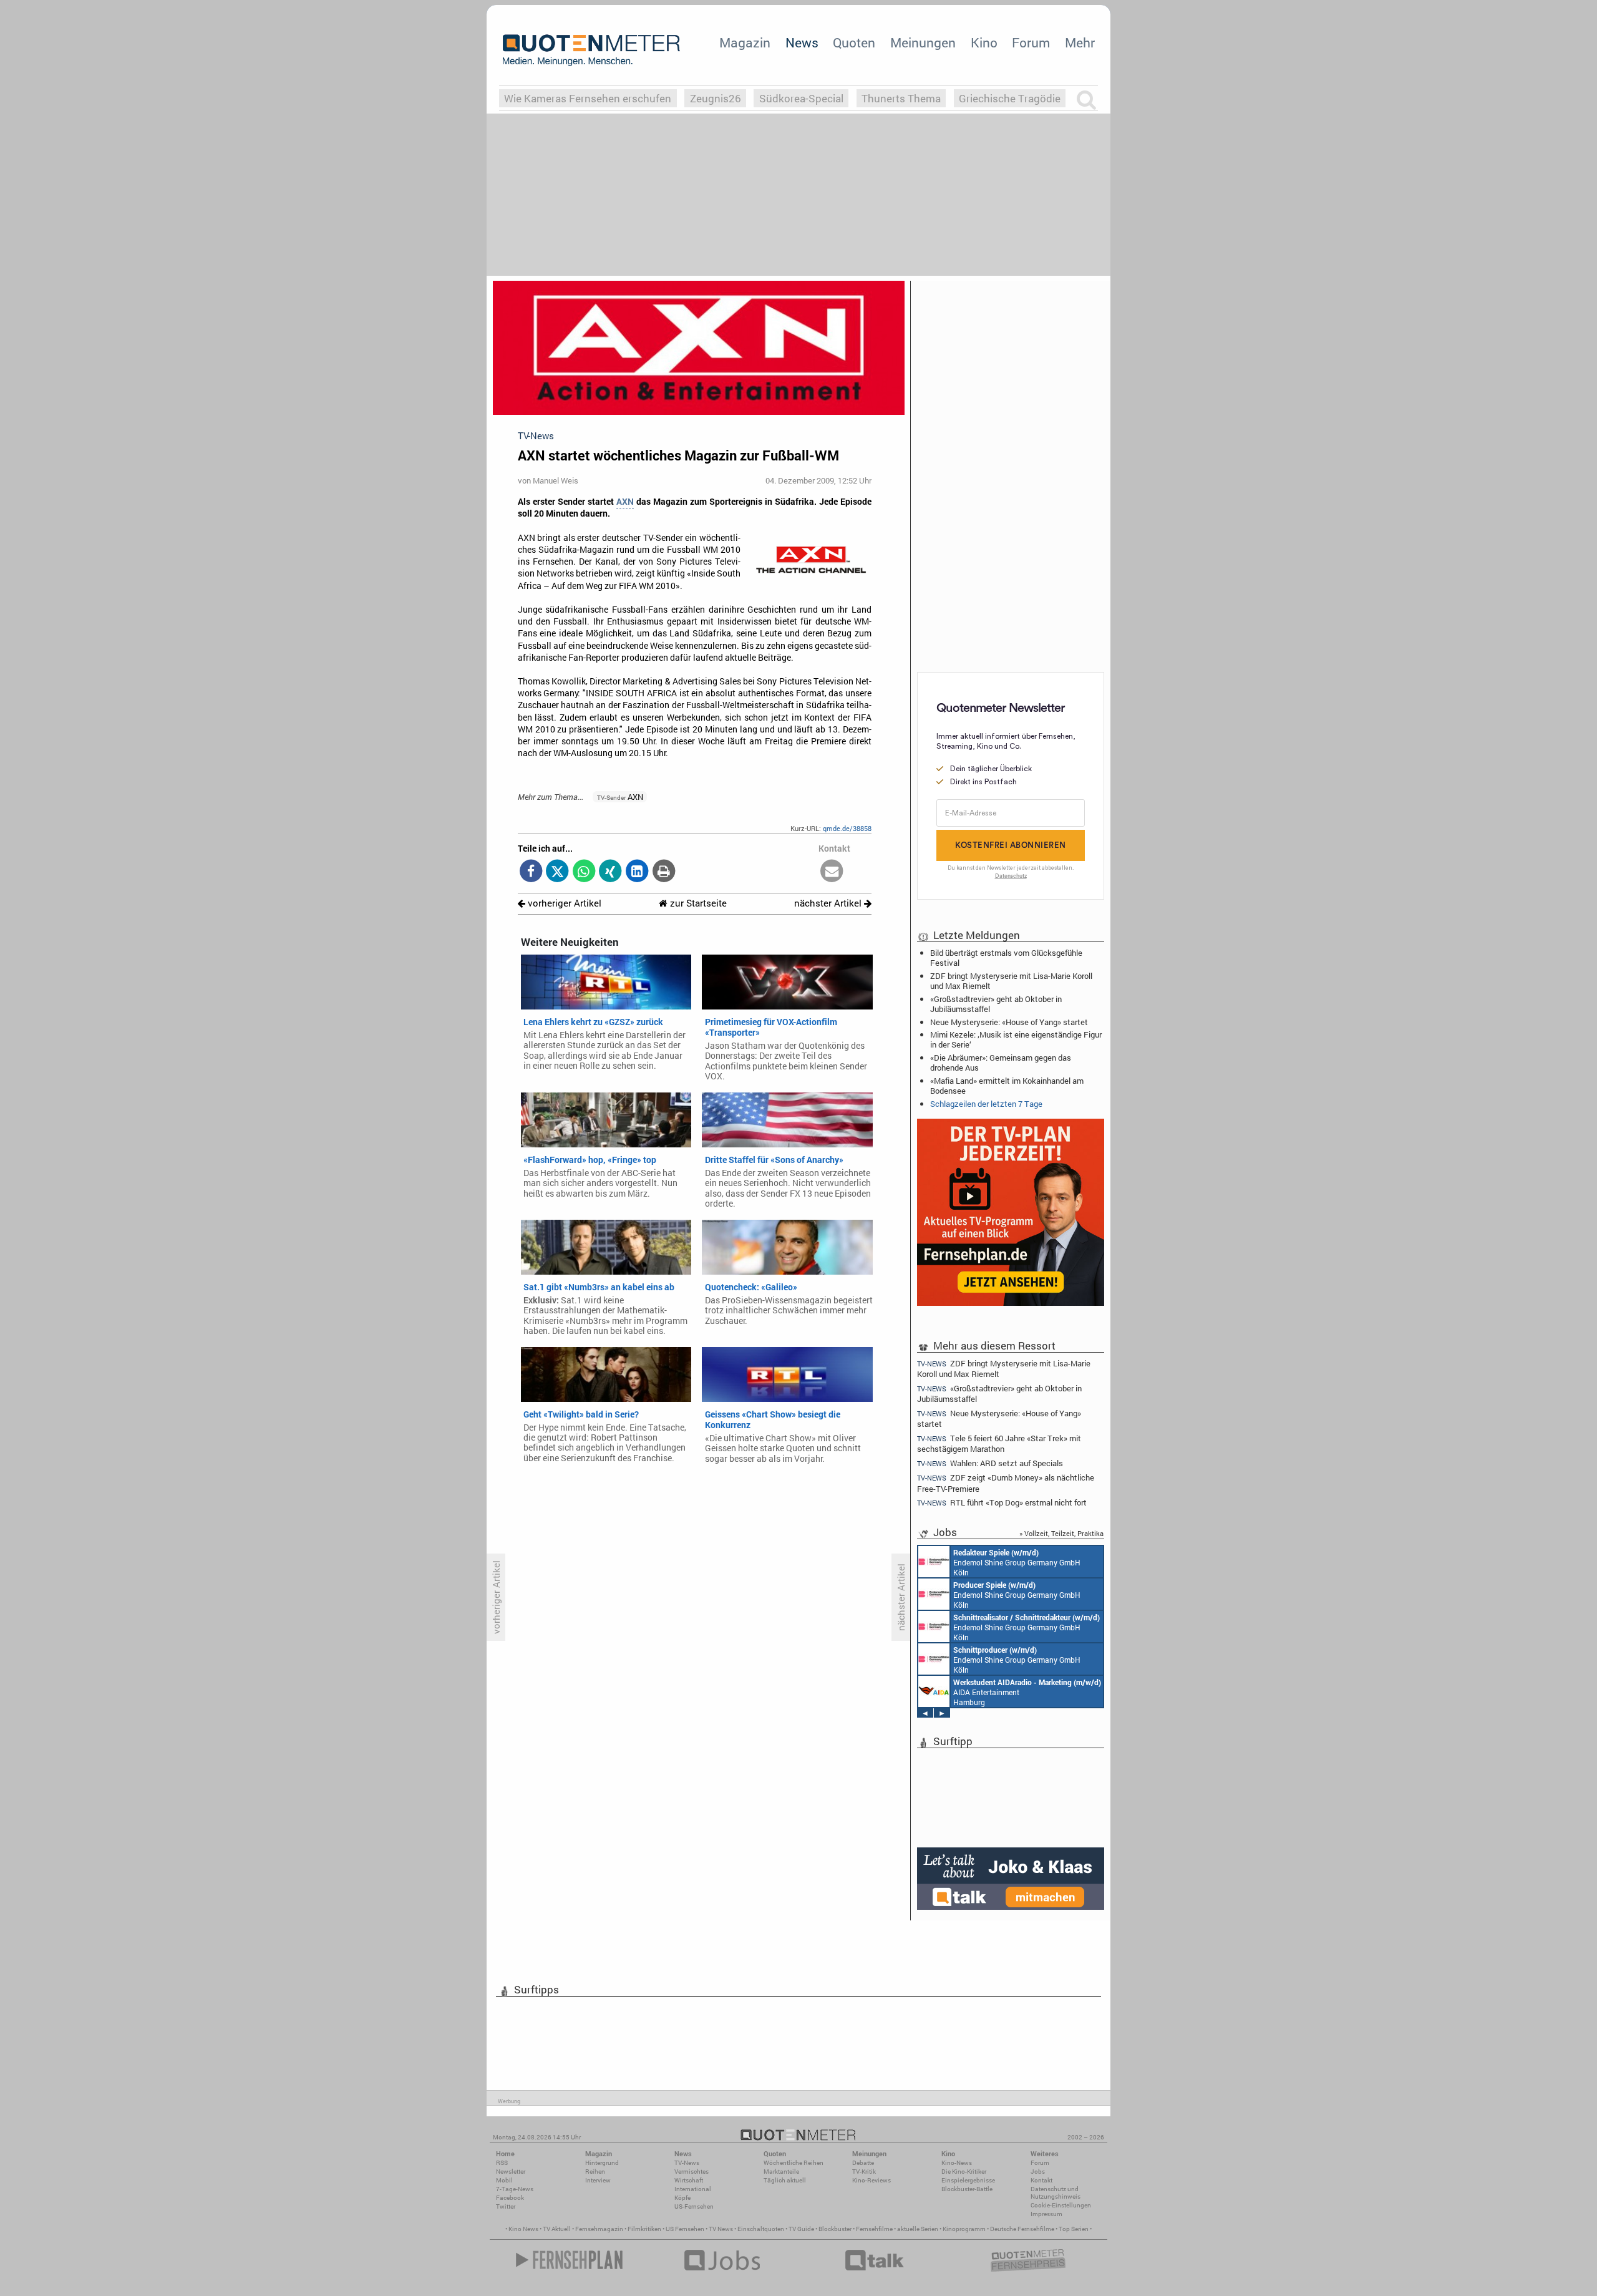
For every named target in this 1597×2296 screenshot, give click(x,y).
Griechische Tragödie (1010, 98)
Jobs (1038, 2172)
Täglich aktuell (785, 2180)
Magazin (745, 42)
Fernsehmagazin (599, 2229)
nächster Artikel (829, 903)
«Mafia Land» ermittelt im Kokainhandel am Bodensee (1007, 1086)
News (802, 42)
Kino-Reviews (871, 2180)
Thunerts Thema (901, 98)
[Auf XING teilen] (610, 872)
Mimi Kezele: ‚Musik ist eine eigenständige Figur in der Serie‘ (1016, 1039)
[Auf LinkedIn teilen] (637, 872)
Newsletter (511, 2172)
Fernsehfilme (874, 2229)
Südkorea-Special (801, 98)
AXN (625, 502)
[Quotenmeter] (591, 50)
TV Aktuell (557, 2229)
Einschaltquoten (761, 2229)
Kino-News (957, 2163)
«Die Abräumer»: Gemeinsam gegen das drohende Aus (1001, 1063)
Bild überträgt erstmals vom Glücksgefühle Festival (1006, 958)
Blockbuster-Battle (967, 2189)
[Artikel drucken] (663, 872)
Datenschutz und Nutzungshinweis (1056, 2193)
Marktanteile (781, 2172)
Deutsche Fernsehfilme (1022, 2229)
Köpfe (682, 2198)
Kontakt (1041, 2180)
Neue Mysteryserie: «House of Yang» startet (1009, 1022)
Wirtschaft (689, 2180)
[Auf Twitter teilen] (557, 872)
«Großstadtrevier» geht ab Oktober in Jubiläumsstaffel (996, 1004)
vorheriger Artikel (563, 903)
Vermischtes (692, 2172)
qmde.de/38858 (847, 828)
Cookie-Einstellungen (1061, 2205)
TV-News (687, 2163)
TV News (721, 2229)
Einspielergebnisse (968, 2180)
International (693, 2189)
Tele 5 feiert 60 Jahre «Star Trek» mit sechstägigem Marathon (999, 1443)
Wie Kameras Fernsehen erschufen (588, 98)
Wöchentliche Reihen (794, 2163)
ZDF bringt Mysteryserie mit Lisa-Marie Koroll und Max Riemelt (1011, 981)
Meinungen (923, 42)
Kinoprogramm (964, 2229)
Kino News (523, 2229)
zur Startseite (697, 903)
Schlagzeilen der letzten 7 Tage (986, 1104)
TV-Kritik (864, 2172)
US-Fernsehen (694, 2206)
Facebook (510, 2198)
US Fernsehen (685, 2229)
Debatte (863, 2163)
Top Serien (1074, 2229)
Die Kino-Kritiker (964, 2172)
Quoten (854, 42)
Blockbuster (835, 2229)
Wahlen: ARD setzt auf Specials (990, 1463)
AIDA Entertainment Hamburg (1027, 1692)
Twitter (506, 2206)
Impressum (1046, 2214)
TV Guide (801, 2229)
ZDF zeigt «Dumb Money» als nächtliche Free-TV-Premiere (1006, 1483)
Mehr (1080, 42)
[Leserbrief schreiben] (832, 872)
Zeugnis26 (716, 98)
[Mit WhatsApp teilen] (584, 872)
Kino (984, 42)
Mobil (504, 2180)
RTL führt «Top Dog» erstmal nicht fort (1002, 1503)
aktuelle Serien (918, 2229)
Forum (1031, 42)
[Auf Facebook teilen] (531, 872)
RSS (502, 2163)
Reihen (595, 2172)
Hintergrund (602, 2163)
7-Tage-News (515, 2189)
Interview (598, 2180)
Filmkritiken (644, 2229)
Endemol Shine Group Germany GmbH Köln (1017, 1562)
